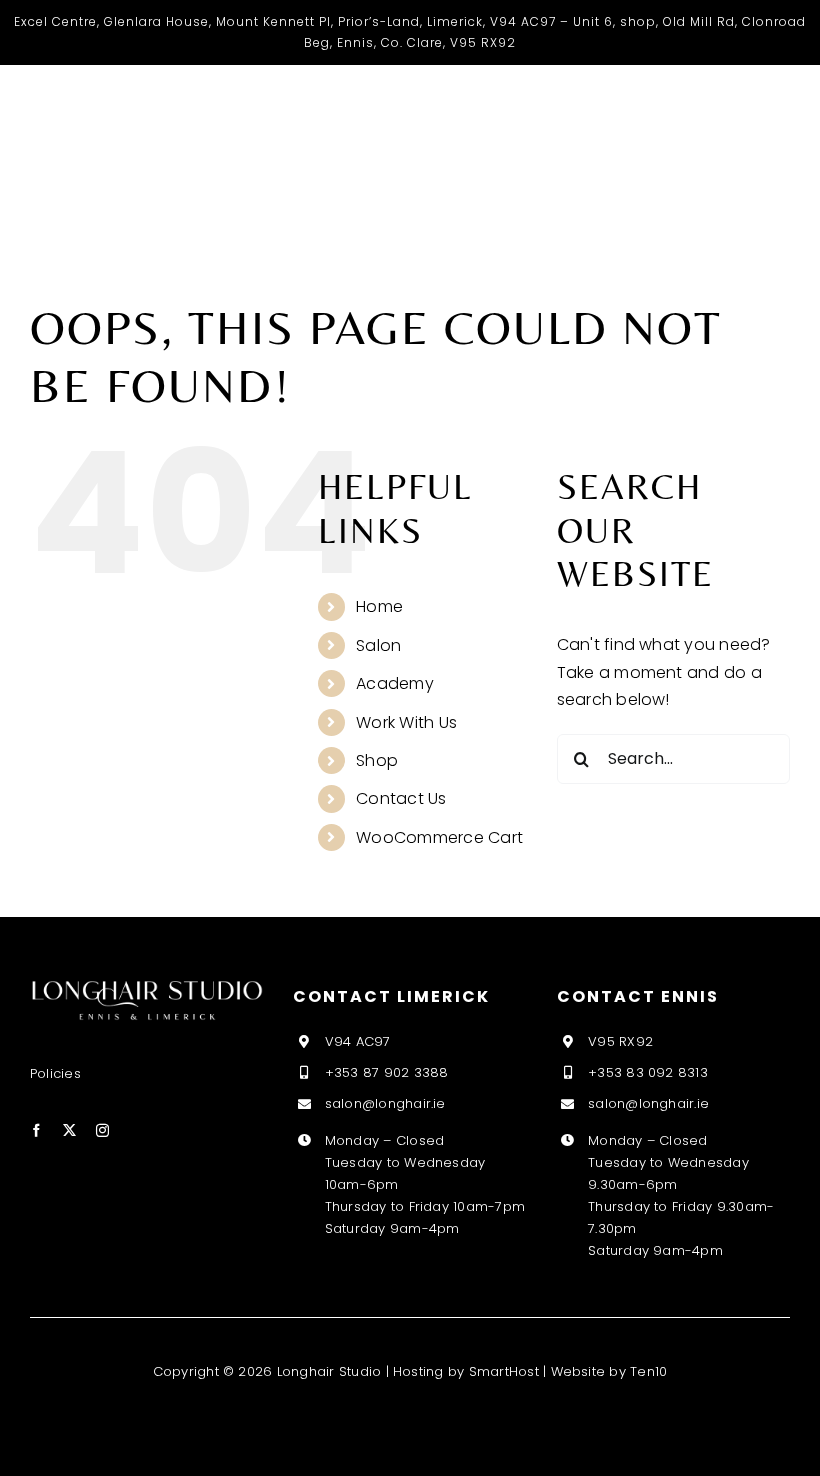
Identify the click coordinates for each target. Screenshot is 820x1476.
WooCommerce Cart (439, 837)
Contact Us (401, 798)
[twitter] (69, 1130)
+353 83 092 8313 (648, 1072)
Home (379, 606)
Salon (378, 645)
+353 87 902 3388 (387, 1072)
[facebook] (36, 1130)
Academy (395, 683)
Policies (55, 1073)
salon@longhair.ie (385, 1103)
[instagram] (102, 1130)
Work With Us (406, 722)
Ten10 (648, 1371)
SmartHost (504, 1371)
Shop (377, 760)
